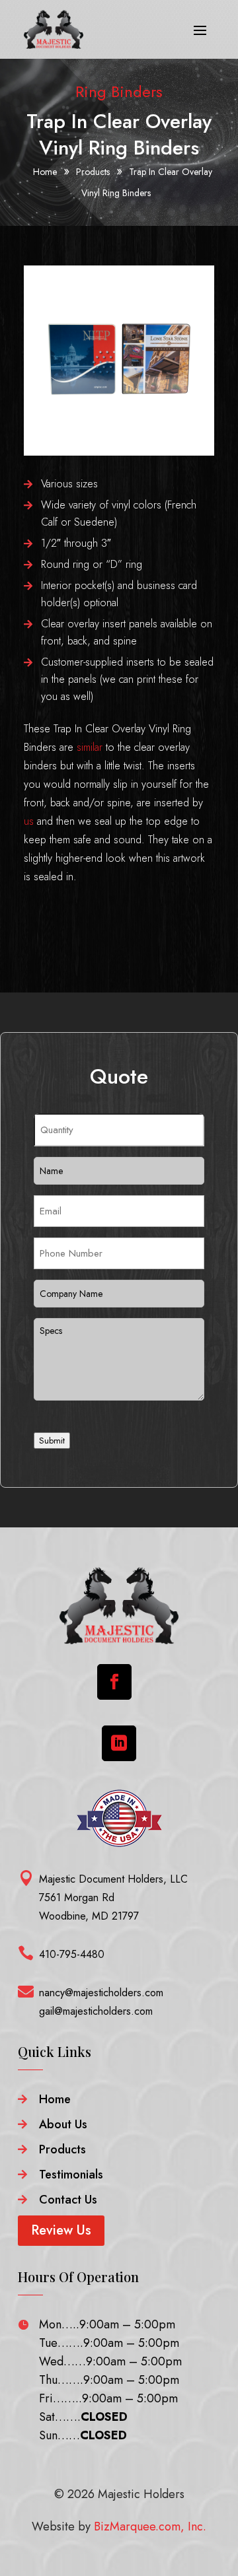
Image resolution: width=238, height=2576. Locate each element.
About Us (63, 2124)
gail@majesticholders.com (96, 2011)
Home (55, 2099)
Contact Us (68, 2200)
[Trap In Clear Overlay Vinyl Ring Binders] (119, 452)
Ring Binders (119, 91)
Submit (52, 1441)
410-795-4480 (72, 1954)
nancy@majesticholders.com (101, 1993)
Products (62, 2149)
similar (90, 747)
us (29, 821)
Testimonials (71, 2175)
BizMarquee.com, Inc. (150, 2526)
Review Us (61, 2230)
